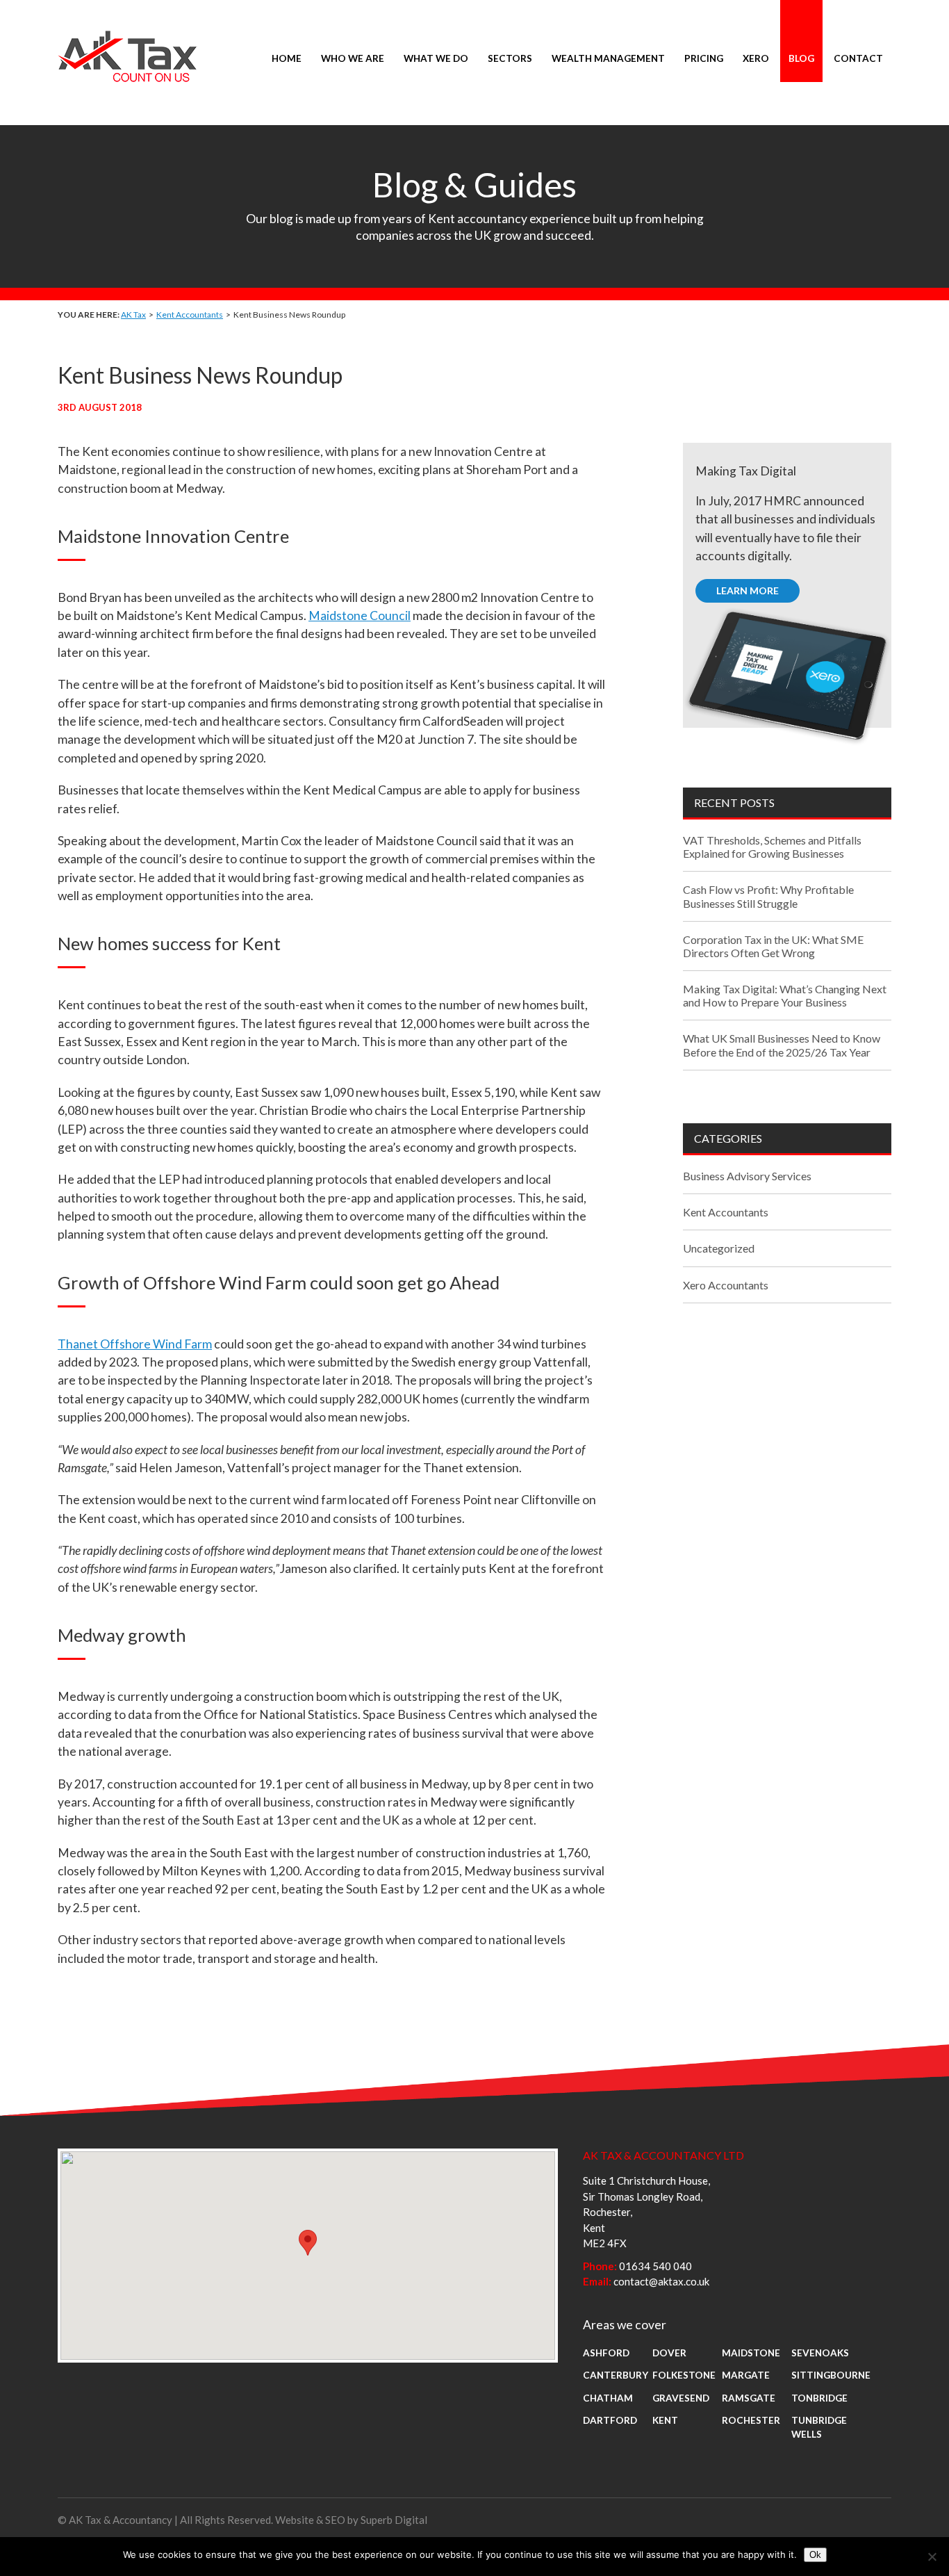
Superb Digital (394, 2520)
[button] (308, 2243)
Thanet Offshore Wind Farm (135, 1344)
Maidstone (751, 2353)
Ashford (606, 2353)
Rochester (751, 2420)
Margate (746, 2375)
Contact (858, 58)
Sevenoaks (820, 2353)
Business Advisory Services (747, 1176)
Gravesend (681, 2398)
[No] (932, 2557)
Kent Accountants (190, 315)
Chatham (608, 2398)
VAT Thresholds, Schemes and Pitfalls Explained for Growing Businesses (772, 847)
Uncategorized (719, 1248)
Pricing (704, 58)
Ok (815, 2555)
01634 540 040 (655, 2266)
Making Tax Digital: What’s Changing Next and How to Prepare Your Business (785, 995)
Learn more (748, 590)
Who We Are (353, 58)
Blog (801, 58)
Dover (669, 2353)
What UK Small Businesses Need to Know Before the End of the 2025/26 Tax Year (782, 1045)
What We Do (436, 58)
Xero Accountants (726, 1285)
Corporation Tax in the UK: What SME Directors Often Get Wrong (773, 946)
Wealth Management (608, 58)
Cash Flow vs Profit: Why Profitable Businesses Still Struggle (768, 896)
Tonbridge (819, 2398)
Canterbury (616, 2375)
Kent (665, 2420)
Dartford (610, 2420)
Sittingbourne (831, 2375)
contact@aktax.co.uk (661, 2281)
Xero (756, 58)
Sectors (510, 58)
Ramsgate (749, 2398)
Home (287, 58)
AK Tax (133, 315)
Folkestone (684, 2375)
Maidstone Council (360, 616)
